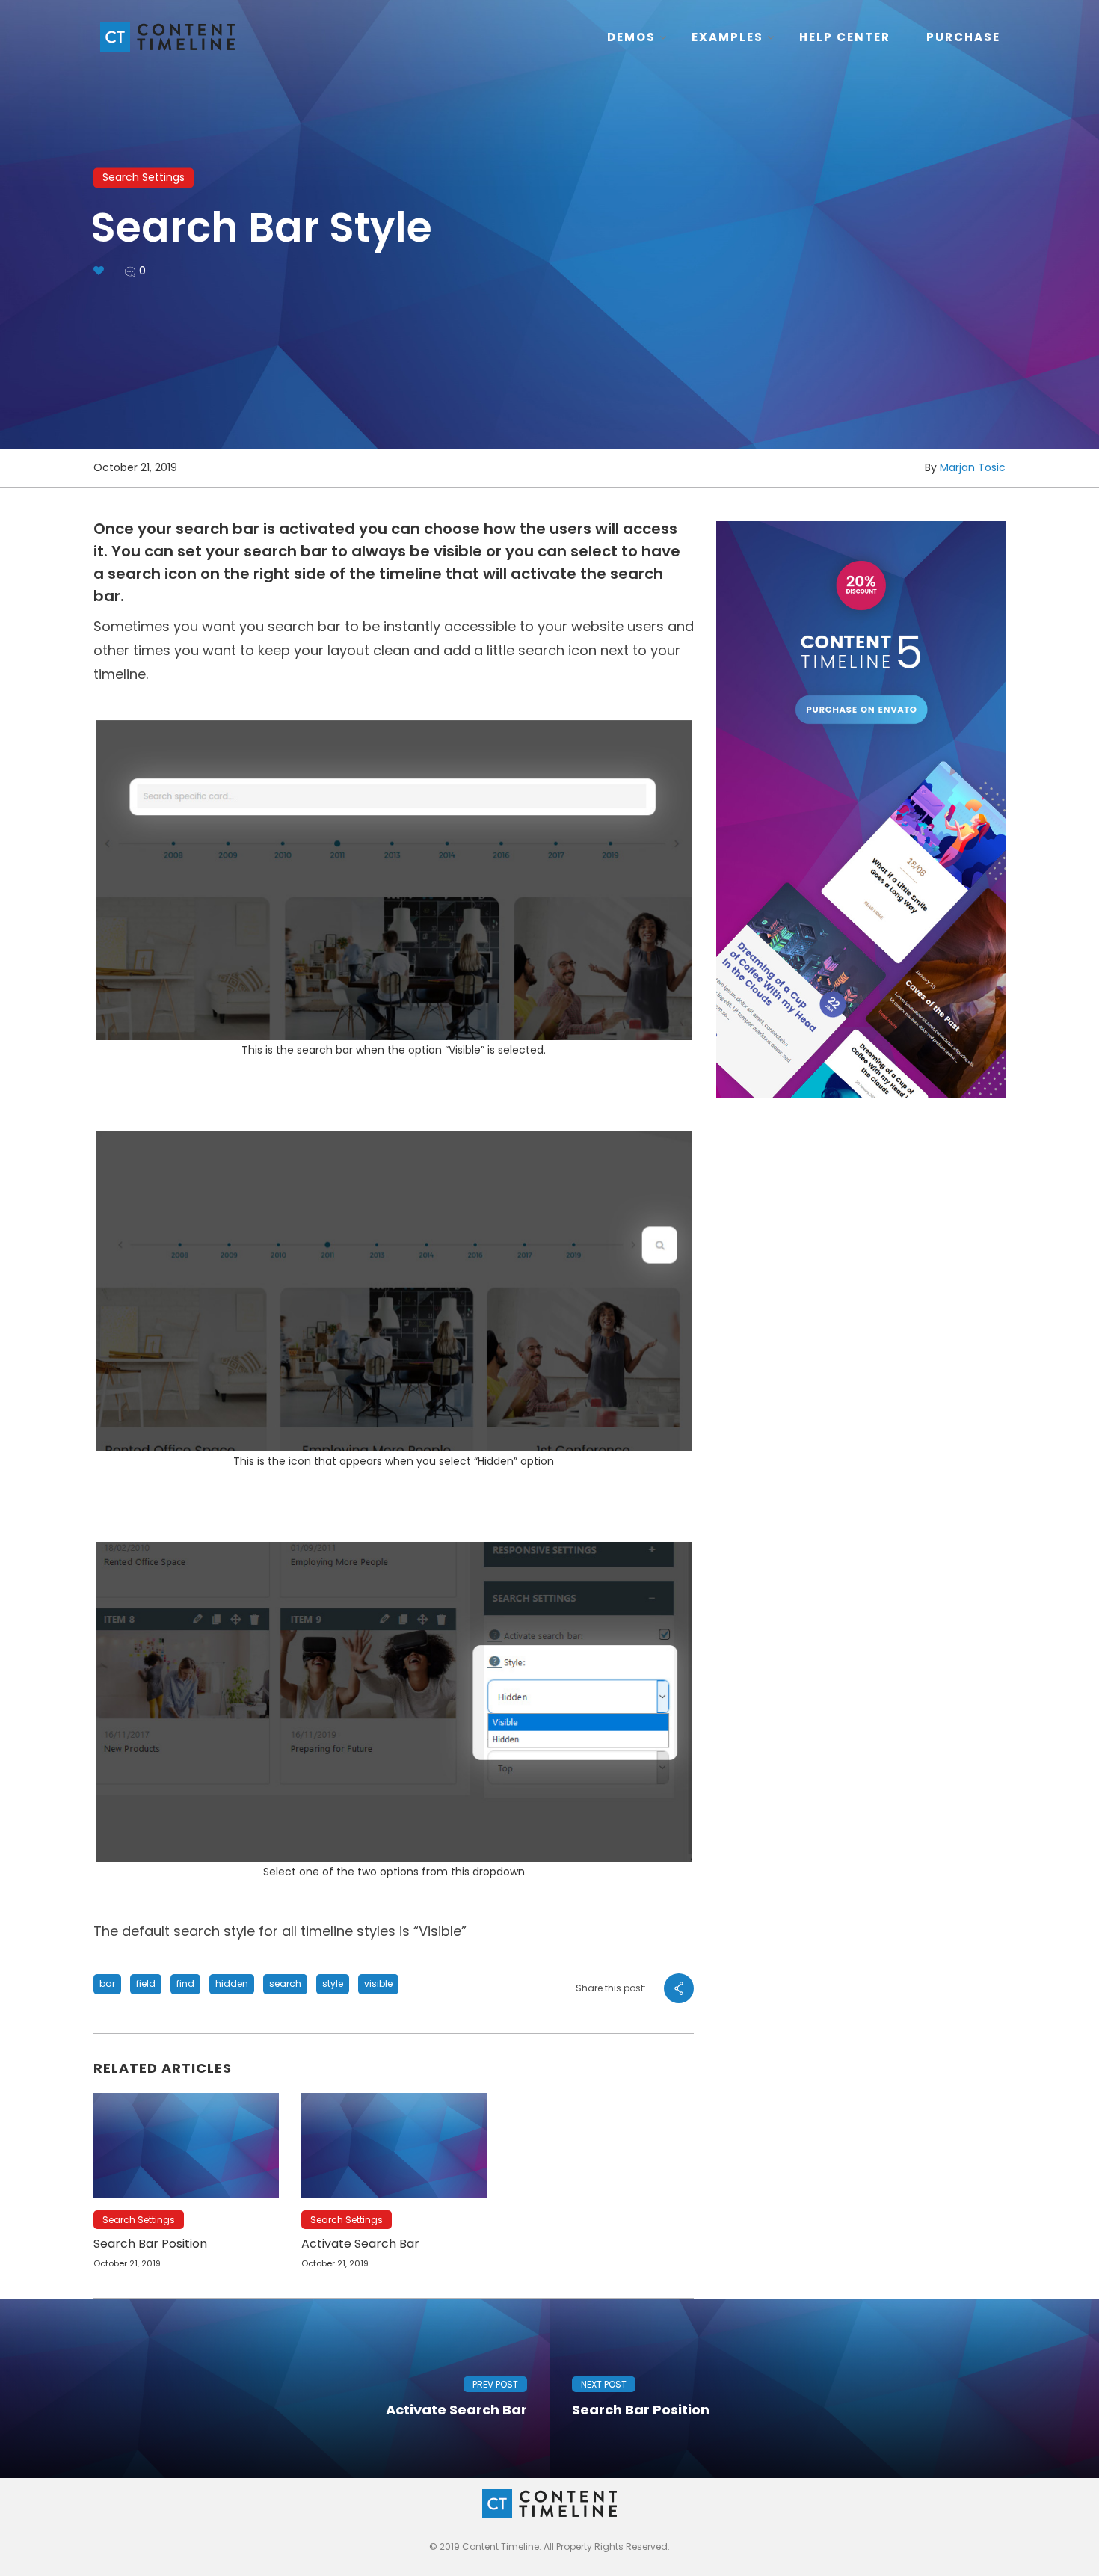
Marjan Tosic (973, 467)
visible (378, 1983)
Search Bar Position (150, 2244)
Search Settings (144, 177)
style (333, 1983)
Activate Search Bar (360, 2244)
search (285, 1983)
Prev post (495, 2384)
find (185, 1983)
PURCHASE (963, 37)
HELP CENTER (845, 37)
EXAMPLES (727, 37)
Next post (604, 2384)
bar (107, 1983)
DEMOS (631, 37)
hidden (232, 1983)
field (146, 1983)
